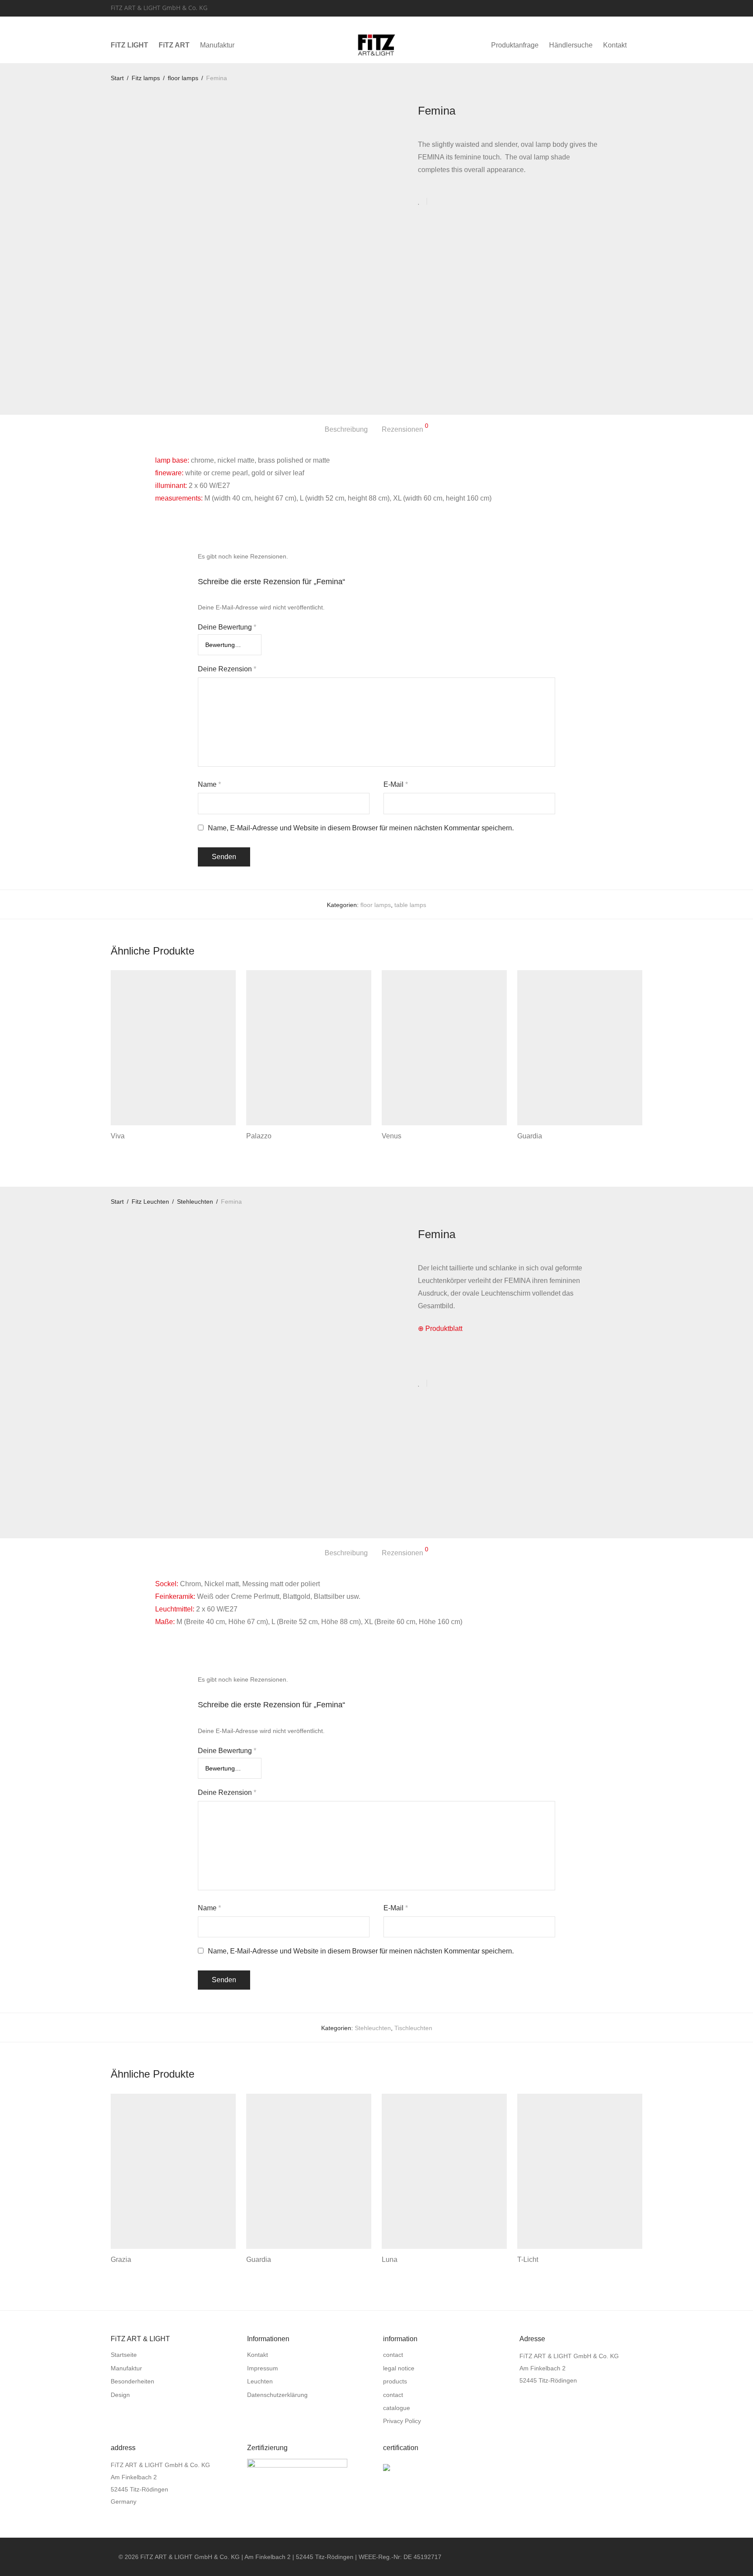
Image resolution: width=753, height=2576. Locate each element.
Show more (161, 1148)
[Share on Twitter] (449, 202)
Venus (392, 1136)
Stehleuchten (195, 1202)
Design (120, 2395)
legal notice (399, 2368)
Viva (118, 1136)
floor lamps (183, 78)
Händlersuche (571, 45)
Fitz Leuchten (150, 1202)
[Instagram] (640, 7)
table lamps (410, 905)
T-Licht (528, 2260)
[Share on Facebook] (437, 202)
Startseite (124, 2355)
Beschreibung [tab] (346, 429)
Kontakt (615, 45)
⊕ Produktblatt (440, 1329)
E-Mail (396, 784)
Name (209, 784)
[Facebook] (628, 7)
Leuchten (260, 2381)
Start (117, 78)
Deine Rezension (227, 669)
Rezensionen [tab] (405, 428)
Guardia (530, 1136)
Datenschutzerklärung (277, 2395)
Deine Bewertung (227, 627)
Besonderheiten (132, 2381)
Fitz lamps (146, 78)
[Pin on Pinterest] (462, 202)
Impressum (263, 2368)
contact (393, 2355)
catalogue (397, 2408)
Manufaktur (217, 45)
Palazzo (259, 1136)
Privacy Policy (402, 2421)
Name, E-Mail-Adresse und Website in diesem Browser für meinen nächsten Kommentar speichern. (361, 828)
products (395, 2381)
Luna (390, 2260)
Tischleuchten (413, 2028)
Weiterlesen (124, 1148)
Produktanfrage (515, 45)
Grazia (121, 2260)
